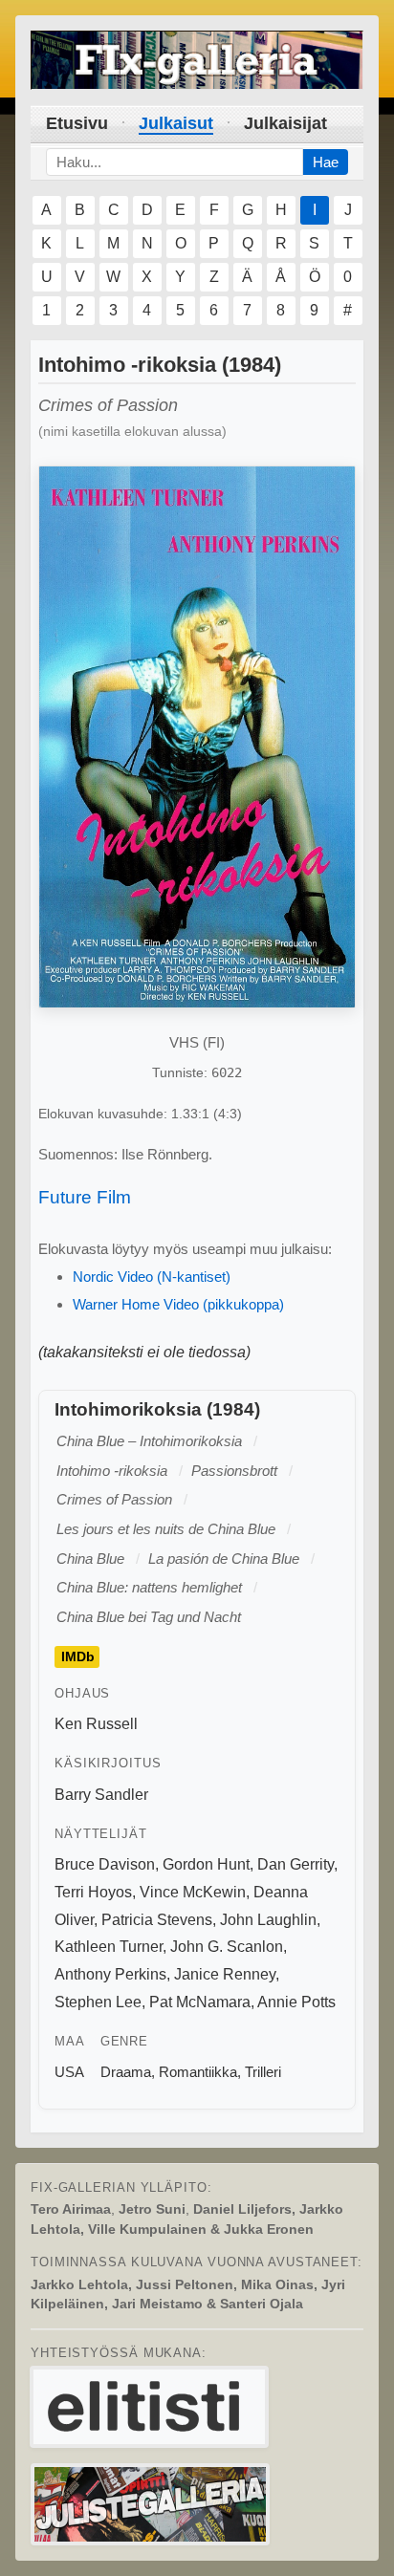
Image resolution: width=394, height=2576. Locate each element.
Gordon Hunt (206, 1864)
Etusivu (77, 123)
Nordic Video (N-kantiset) (152, 1277)
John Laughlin (268, 1920)
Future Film (85, 1197)
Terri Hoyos (93, 1892)
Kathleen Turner (109, 1947)
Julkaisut (176, 123)
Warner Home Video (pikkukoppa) (178, 1304)
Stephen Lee (98, 2002)
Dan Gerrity (295, 1864)
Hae (326, 162)
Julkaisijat (285, 123)
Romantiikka (198, 2072)
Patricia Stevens (157, 1920)
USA (69, 2072)
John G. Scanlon (227, 1947)
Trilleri (263, 2072)
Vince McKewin (193, 1892)
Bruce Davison (105, 1864)
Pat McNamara (200, 2002)
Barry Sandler (101, 1795)
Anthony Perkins (110, 1974)
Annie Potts (296, 2002)
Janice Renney (225, 1974)
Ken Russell (96, 1724)
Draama (126, 2072)
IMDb (78, 1656)
